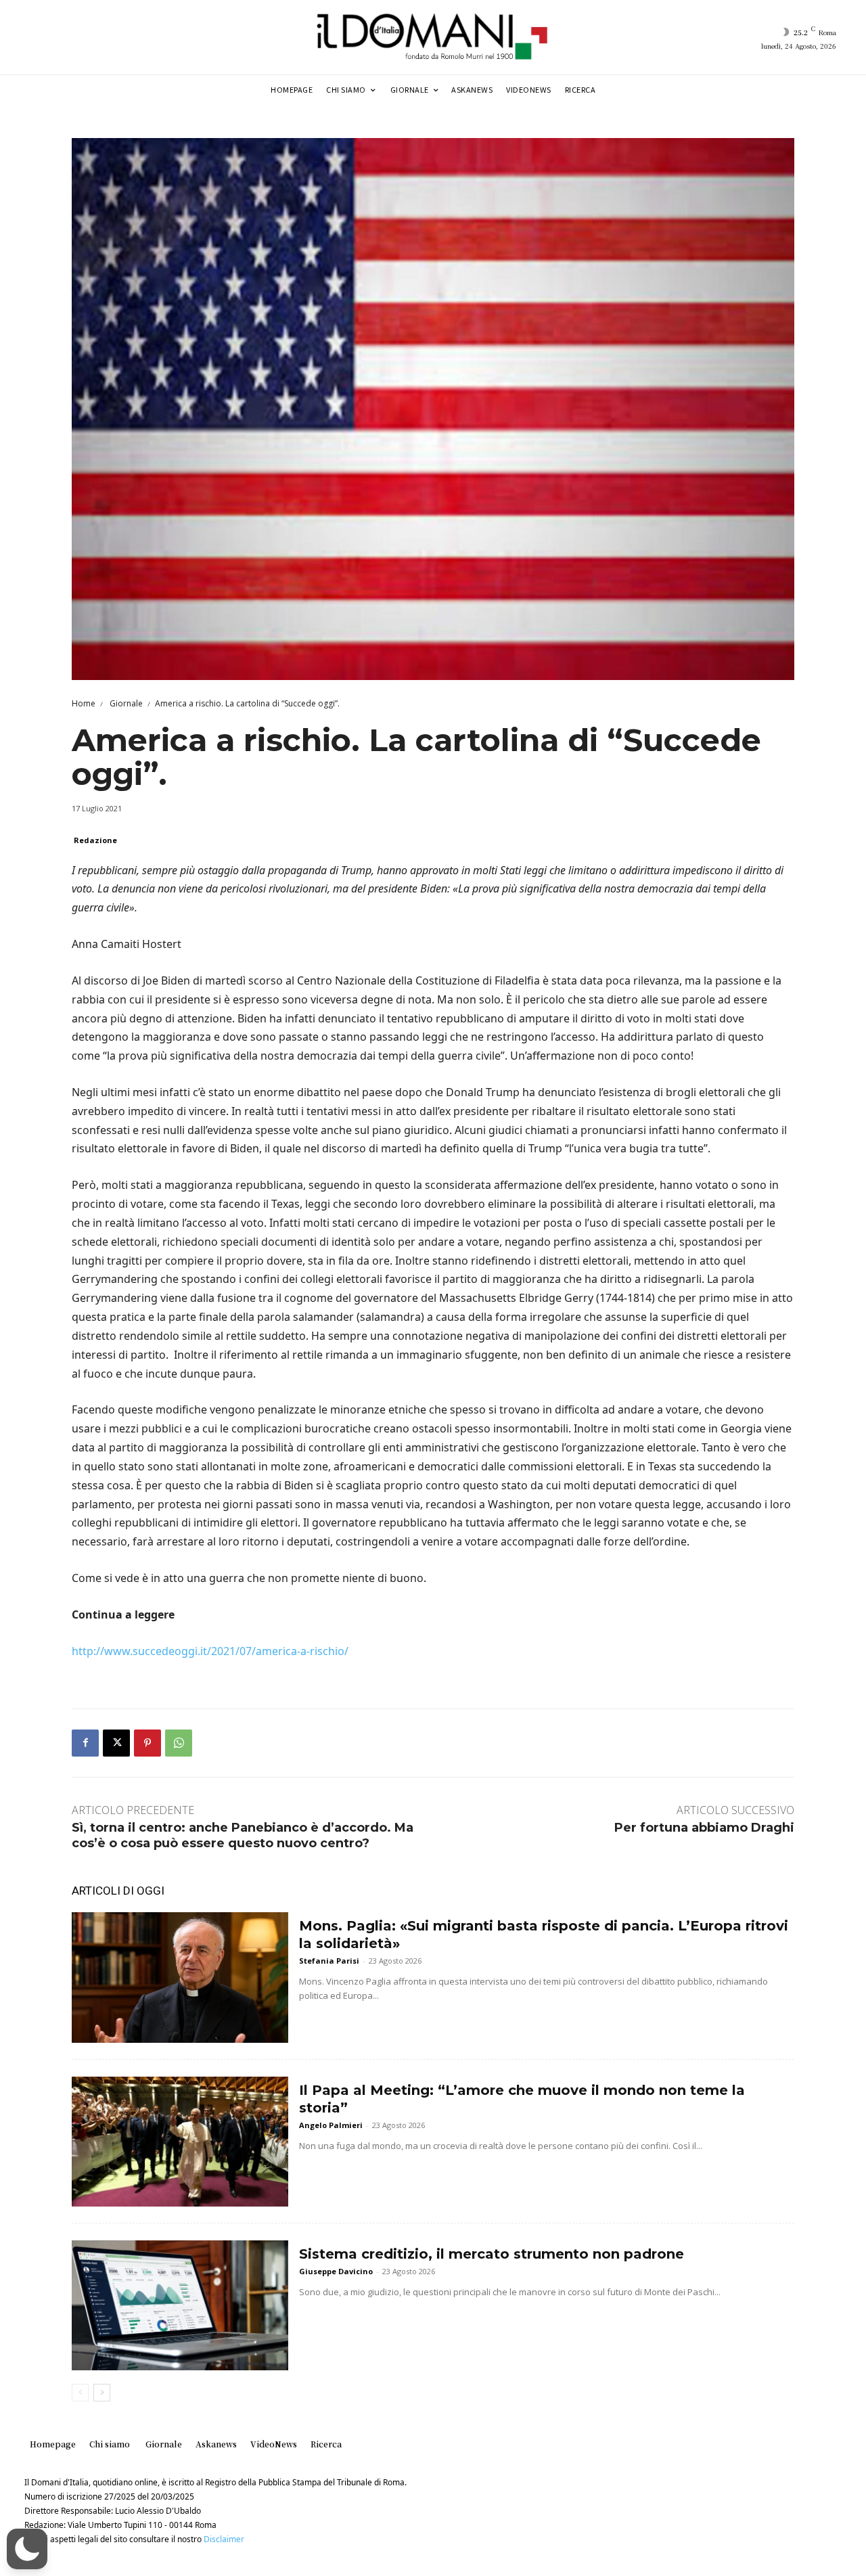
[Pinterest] (147, 1743)
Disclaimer (224, 2539)
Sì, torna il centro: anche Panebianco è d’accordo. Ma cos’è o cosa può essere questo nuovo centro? (243, 1835)
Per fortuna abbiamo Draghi (704, 1828)
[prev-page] (80, 2393)
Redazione (95, 840)
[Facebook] (85, 1743)
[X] (116, 1743)
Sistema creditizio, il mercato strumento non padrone (492, 2254)
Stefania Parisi (329, 1961)
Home (84, 703)
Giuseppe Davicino (336, 2271)
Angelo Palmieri (331, 2125)
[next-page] (102, 2393)
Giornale (125, 703)
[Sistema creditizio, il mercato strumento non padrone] (180, 2305)
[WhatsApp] (179, 1743)
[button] (27, 2549)
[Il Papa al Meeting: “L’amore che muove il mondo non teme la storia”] (180, 2142)
